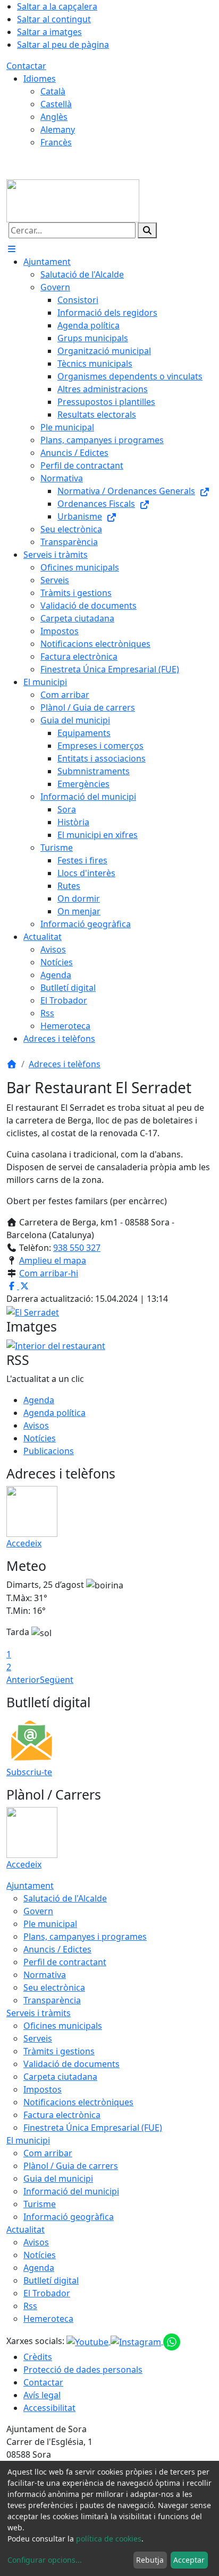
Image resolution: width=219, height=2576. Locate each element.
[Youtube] (89, 2341)
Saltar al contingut (54, 19)
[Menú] (12, 249)
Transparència (52, 2000)
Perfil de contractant (65, 1962)
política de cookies (109, 2539)
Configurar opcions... (45, 2560)
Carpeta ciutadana (60, 2077)
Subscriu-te (29, 1772)
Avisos (36, 1425)
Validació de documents (71, 2064)
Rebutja (150, 2560)
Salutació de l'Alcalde (65, 1898)
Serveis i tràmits (39, 2013)
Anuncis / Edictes (57, 1949)
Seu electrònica (54, 1987)
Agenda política (54, 1413)
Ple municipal (50, 1924)
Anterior (23, 1680)
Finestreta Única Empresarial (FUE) (93, 2128)
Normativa (45, 1975)
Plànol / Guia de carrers (71, 2166)
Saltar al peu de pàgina (63, 45)
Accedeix (24, 1543)
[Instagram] (137, 2341)
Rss (30, 2306)
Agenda (39, 1400)
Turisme (40, 2204)
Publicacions (49, 1451)
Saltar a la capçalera (57, 6)
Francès (56, 142)
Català (53, 91)
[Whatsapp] (172, 2341)
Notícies (40, 1438)
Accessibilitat (49, 2408)
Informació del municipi (71, 2191)
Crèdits (38, 2357)
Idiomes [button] (40, 79)
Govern (38, 1911)
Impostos (43, 2089)
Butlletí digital (51, 2280)
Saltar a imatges (49, 32)
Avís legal (42, 2395)
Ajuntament (30, 1886)
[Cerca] (147, 230)
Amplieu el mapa (53, 1260)
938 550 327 (77, 1248)
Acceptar (189, 2560)
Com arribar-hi (49, 1273)
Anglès (54, 117)
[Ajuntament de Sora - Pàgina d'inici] (73, 200)
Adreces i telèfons (65, 1064)
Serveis (38, 2038)
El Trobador (47, 2293)
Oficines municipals (63, 2026)
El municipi (28, 2140)
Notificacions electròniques (78, 2102)
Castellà (56, 104)
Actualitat (26, 2229)
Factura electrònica (62, 2115)
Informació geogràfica (69, 2217)
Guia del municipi (58, 2179)
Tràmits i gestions (59, 2051)
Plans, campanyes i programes (85, 1937)
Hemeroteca (48, 2319)
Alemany (58, 129)
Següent (57, 1680)
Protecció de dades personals (83, 2370)
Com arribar (48, 2153)
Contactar (26, 66)
